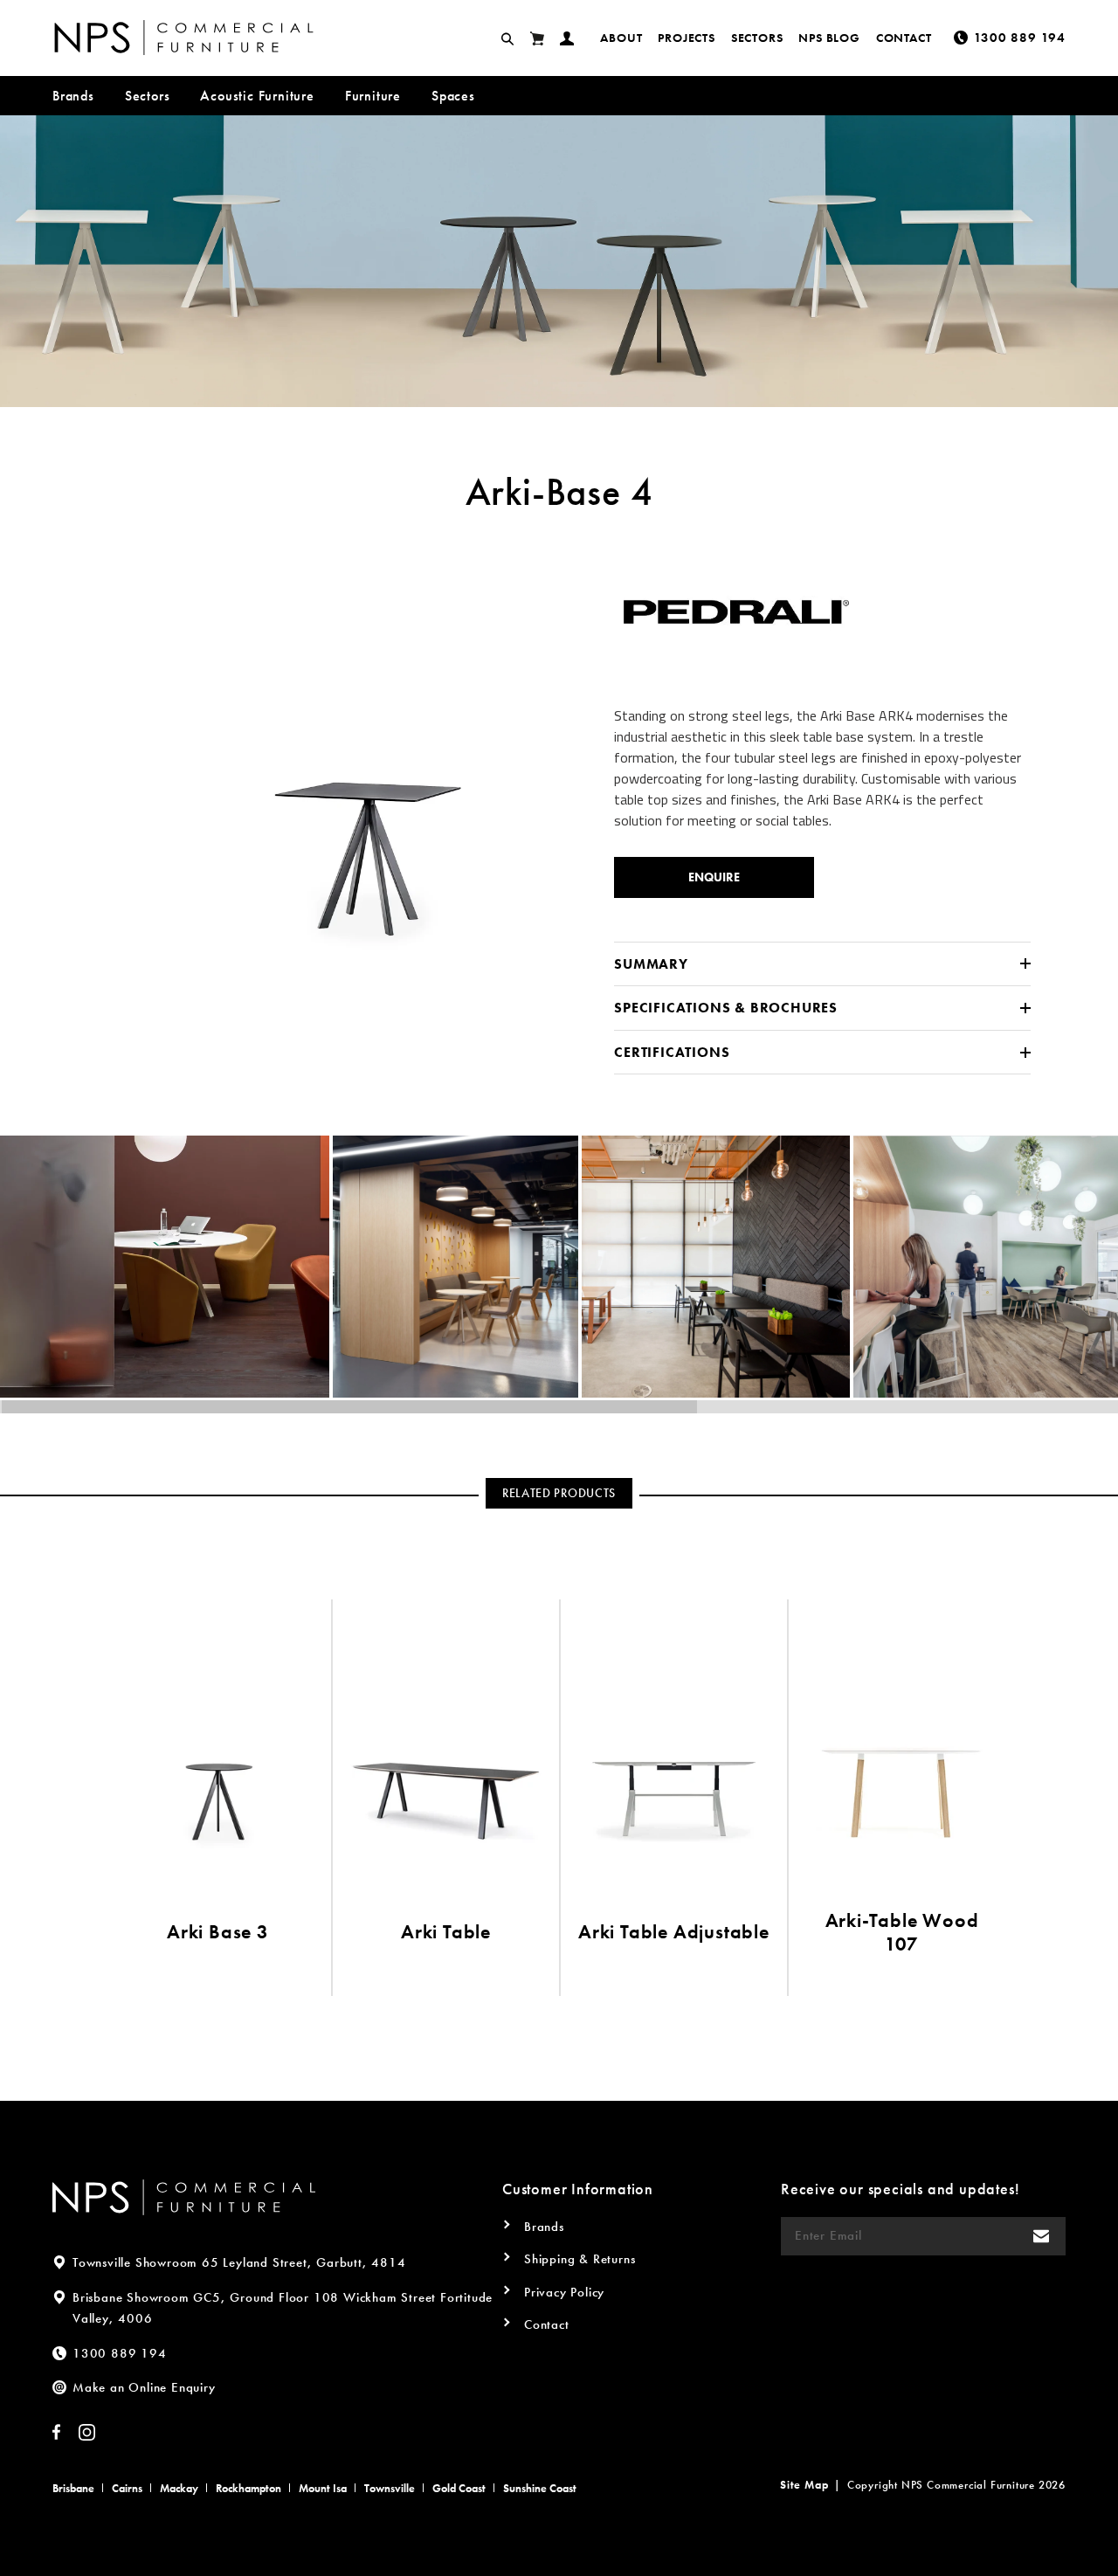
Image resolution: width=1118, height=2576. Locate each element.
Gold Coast (459, 2488)
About (621, 38)
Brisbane (73, 2488)
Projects (686, 38)
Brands (73, 96)
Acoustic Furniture (257, 96)
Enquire (714, 877)
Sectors (757, 38)
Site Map (804, 2485)
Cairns (127, 2488)
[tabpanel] (371, 760)
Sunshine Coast (540, 2488)
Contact (904, 38)
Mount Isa (323, 2488)
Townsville (390, 2488)
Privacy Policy (564, 2292)
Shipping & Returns (580, 2259)
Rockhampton (248, 2488)
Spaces (453, 96)
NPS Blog (829, 38)
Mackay (179, 2488)
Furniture (373, 96)
